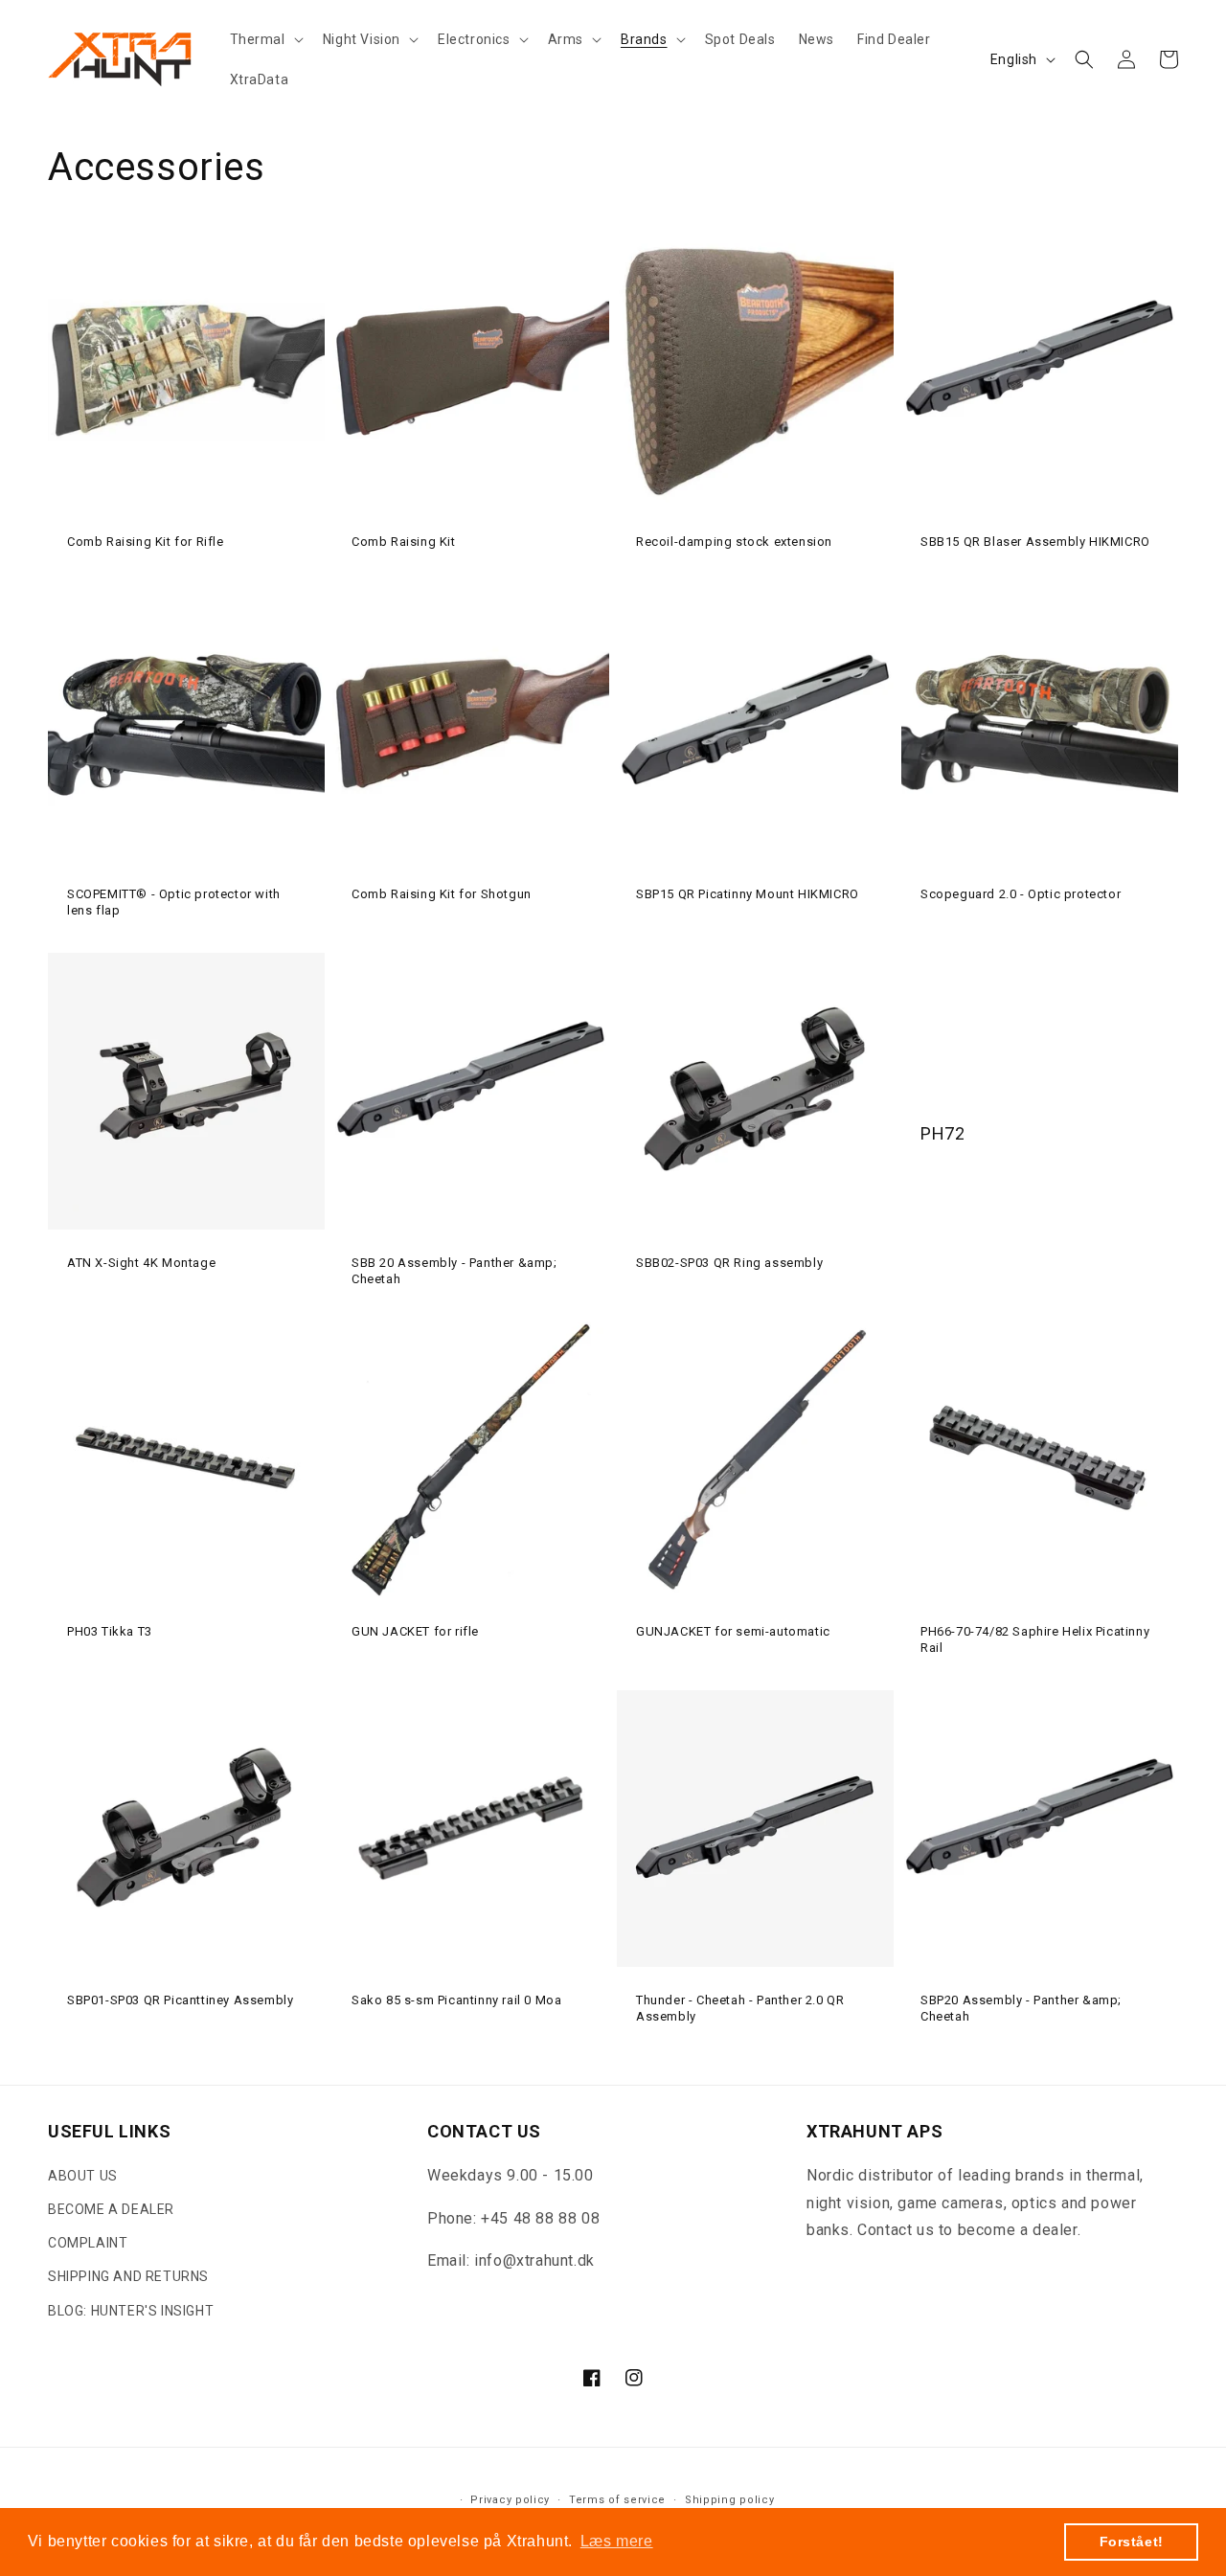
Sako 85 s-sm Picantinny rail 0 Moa (456, 2000)
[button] (265, 39)
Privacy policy (510, 2500)
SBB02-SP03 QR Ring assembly (729, 1263)
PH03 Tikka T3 (110, 1631)
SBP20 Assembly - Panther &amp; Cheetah (1021, 2008)
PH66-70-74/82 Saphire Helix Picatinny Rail (1035, 1639)
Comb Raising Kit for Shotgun (442, 894)
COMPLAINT (88, 2243)
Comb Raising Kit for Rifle (146, 542)
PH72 (942, 1133)
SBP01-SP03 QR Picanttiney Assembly (180, 2000)
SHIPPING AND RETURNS (128, 2276)
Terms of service (617, 2500)
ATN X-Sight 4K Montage (141, 1263)
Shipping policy (730, 2500)
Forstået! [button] (1132, 2542)
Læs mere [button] (617, 2541)
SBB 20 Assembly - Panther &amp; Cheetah (454, 1271)
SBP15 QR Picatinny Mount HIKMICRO (748, 894)
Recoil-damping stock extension (734, 542)
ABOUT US (83, 2176)
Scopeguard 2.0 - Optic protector (1021, 894)
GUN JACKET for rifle (415, 1631)
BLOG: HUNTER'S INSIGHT (131, 2311)
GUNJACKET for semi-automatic (733, 1631)
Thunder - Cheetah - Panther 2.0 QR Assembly (740, 2008)
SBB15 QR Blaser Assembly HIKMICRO (1035, 542)
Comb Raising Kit (404, 542)
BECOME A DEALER (111, 2209)
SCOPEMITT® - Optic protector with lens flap (174, 902)
